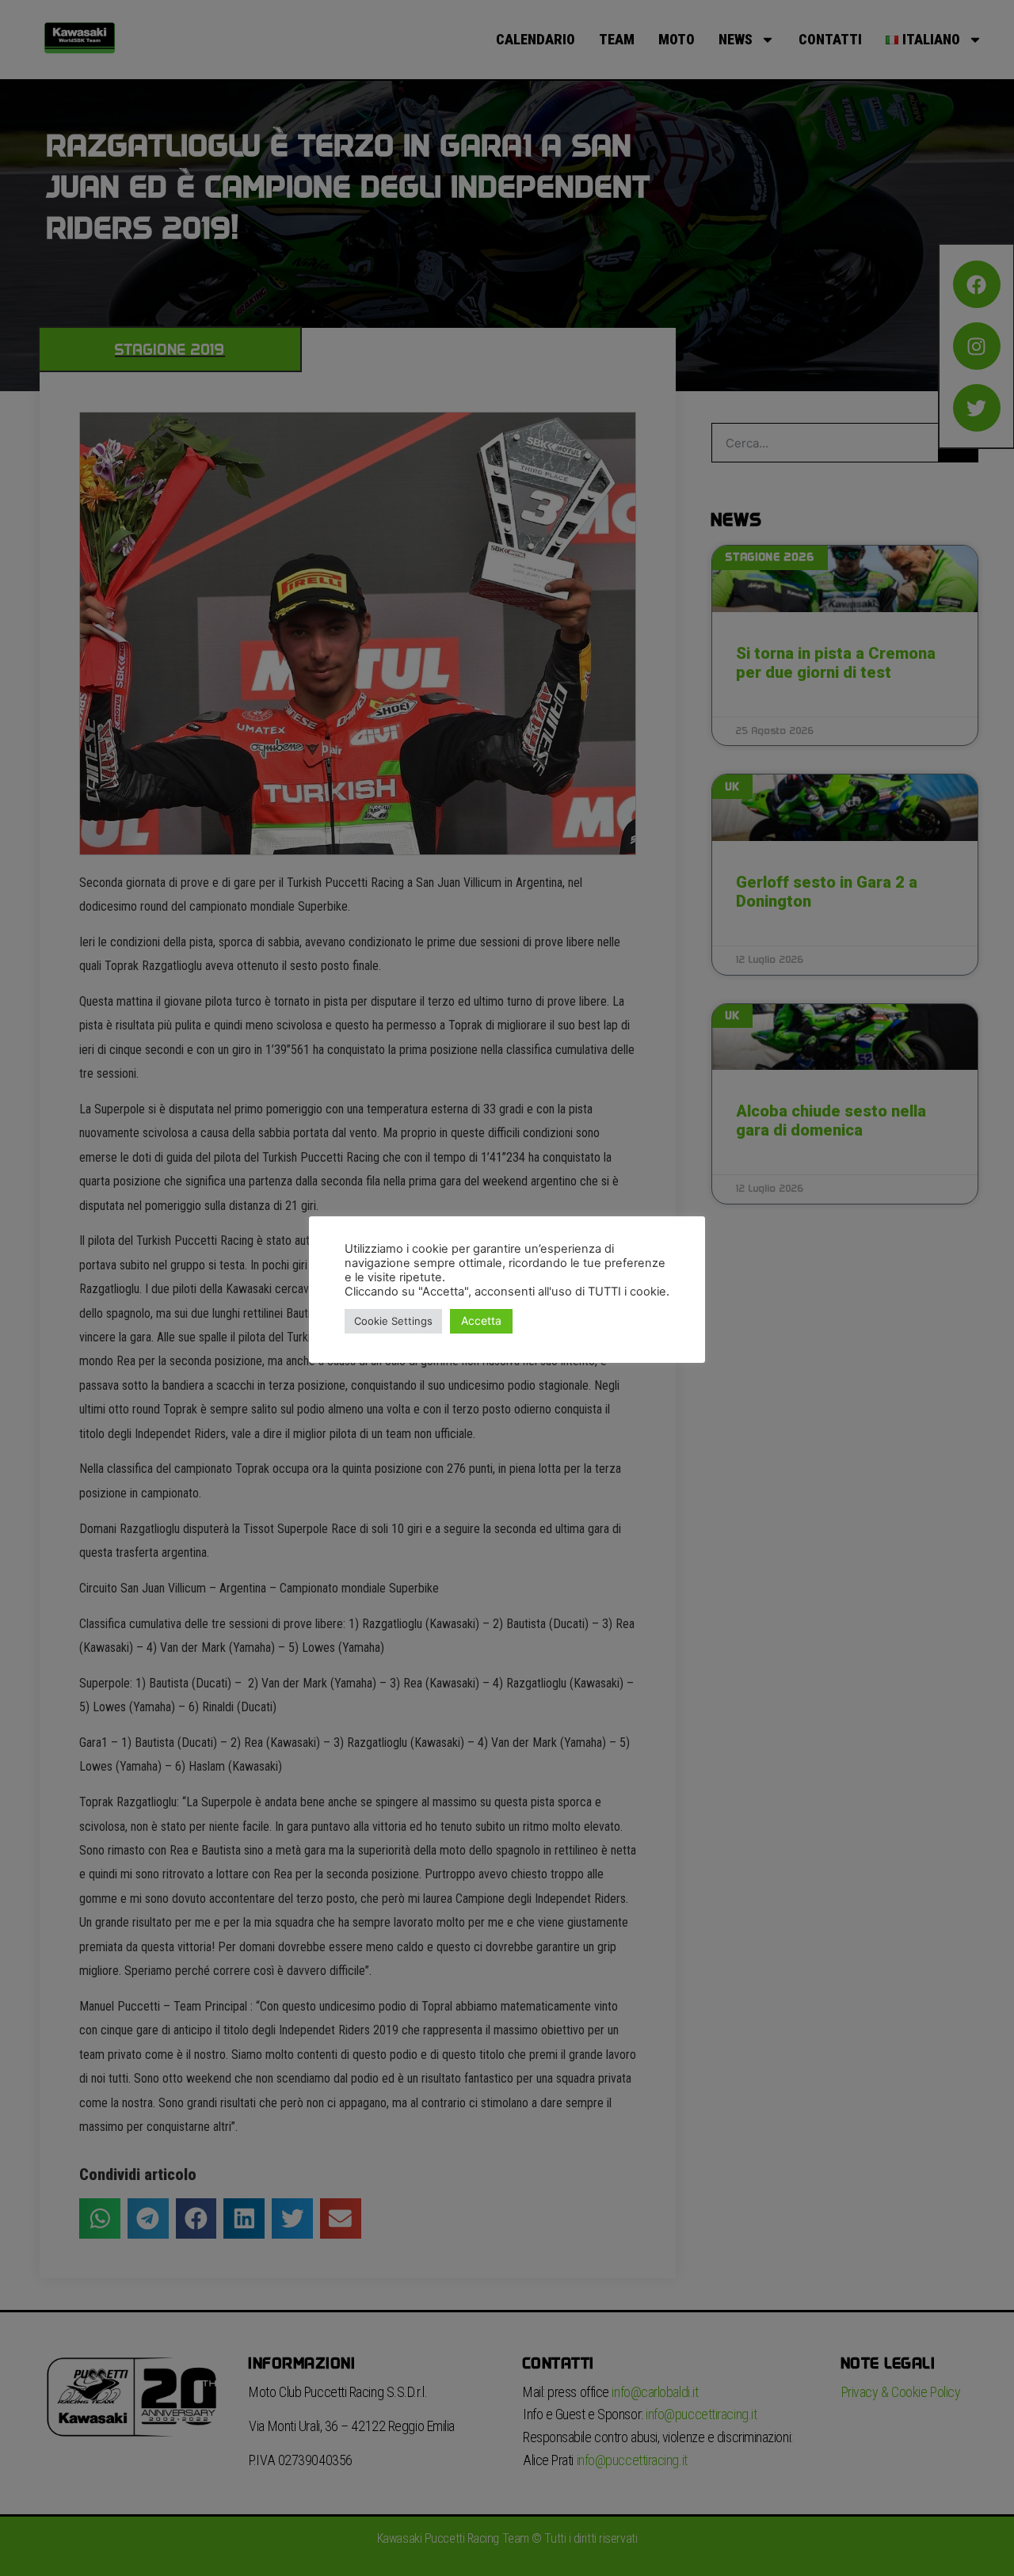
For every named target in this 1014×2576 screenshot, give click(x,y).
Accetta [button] (481, 1320)
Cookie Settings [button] (393, 1321)
